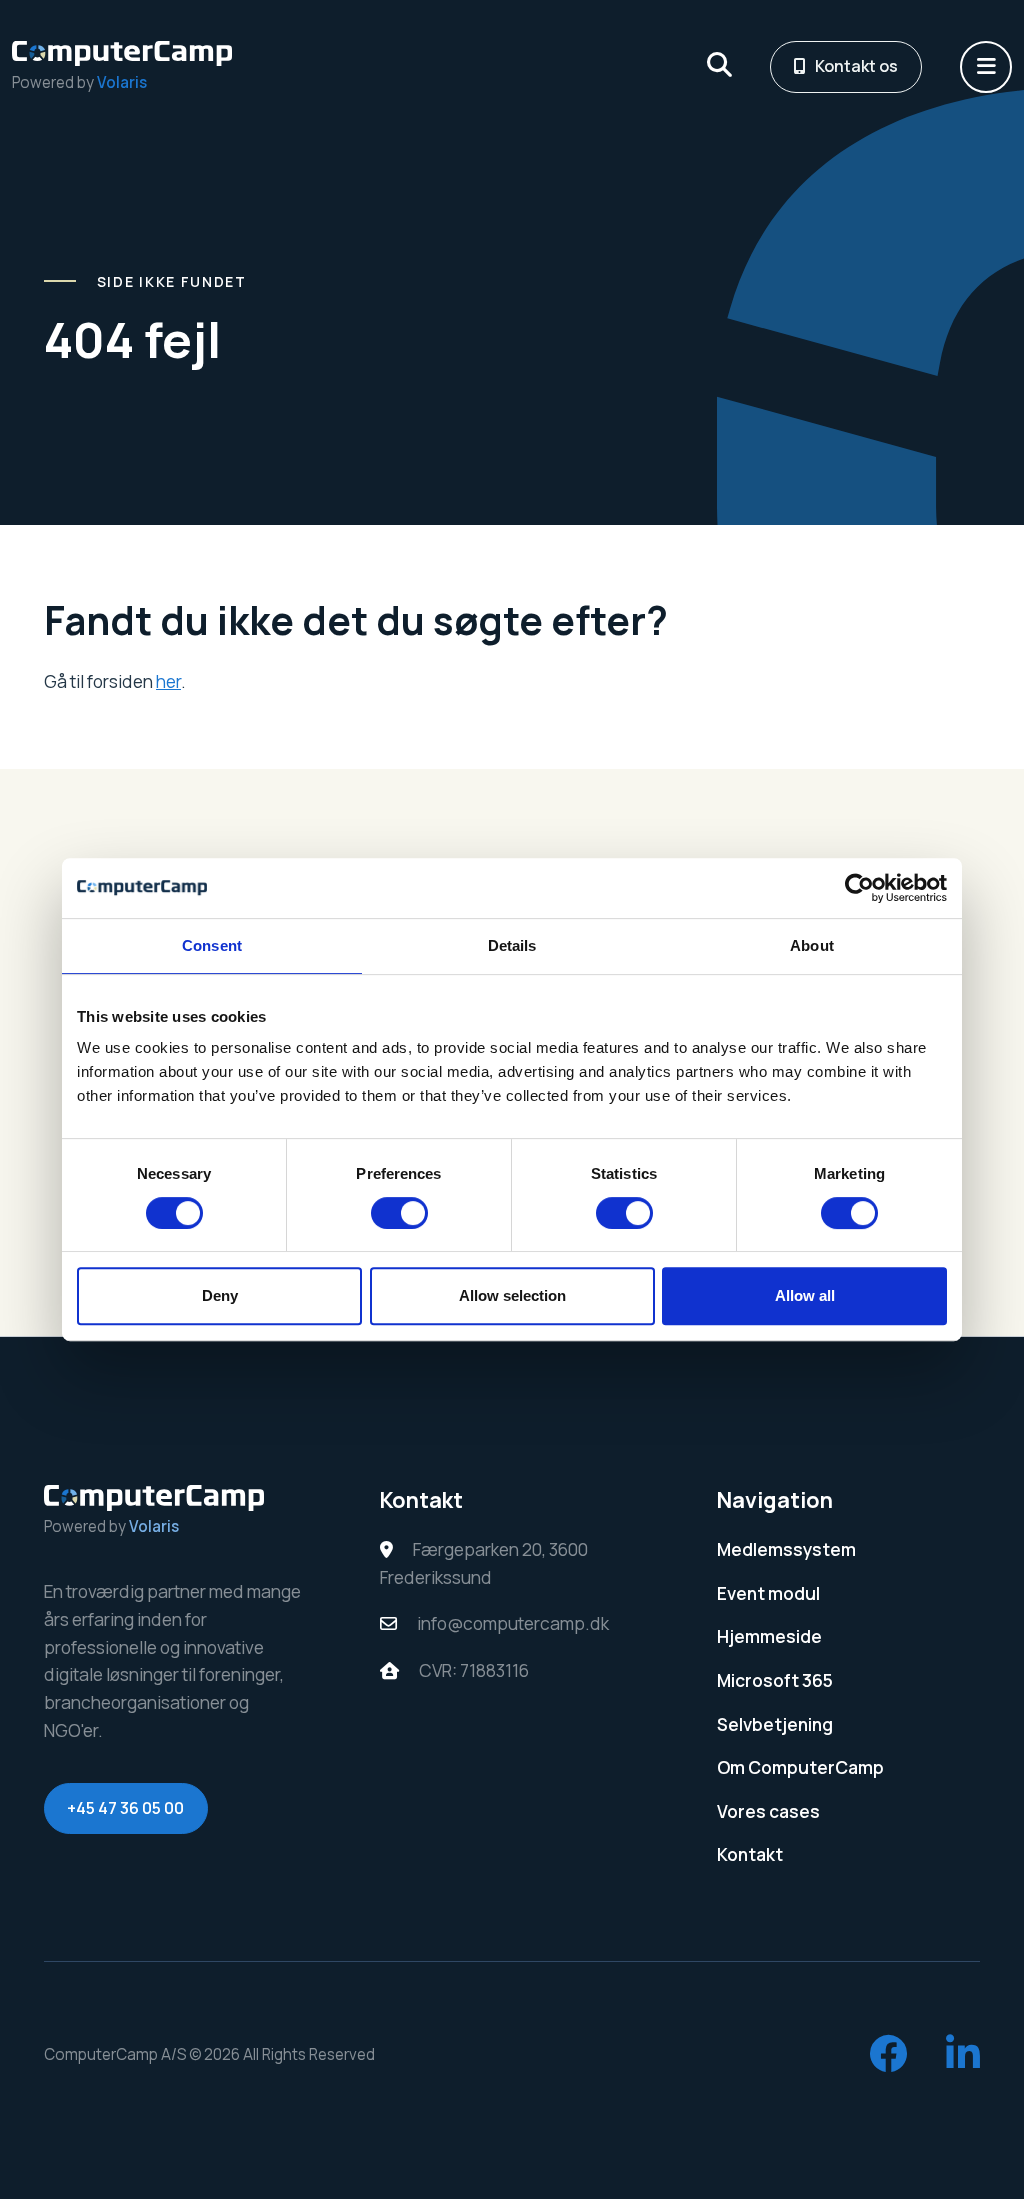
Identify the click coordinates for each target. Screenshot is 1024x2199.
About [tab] (812, 945)
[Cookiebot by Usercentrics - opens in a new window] (859, 888)
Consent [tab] (212, 945)
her (168, 681)
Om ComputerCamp (800, 1767)
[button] (986, 67)
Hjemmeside (769, 1636)
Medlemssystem (786, 1549)
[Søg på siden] (719, 67)
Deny (220, 1295)
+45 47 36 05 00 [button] (125, 1808)
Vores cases (768, 1811)
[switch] (399, 1213)
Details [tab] (512, 945)
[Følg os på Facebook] (888, 2055)
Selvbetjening (775, 1724)
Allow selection (512, 1295)
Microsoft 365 (775, 1680)
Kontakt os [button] (856, 66)
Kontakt (750, 1854)
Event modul (768, 1593)
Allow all (805, 1295)
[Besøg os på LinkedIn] (963, 2055)
